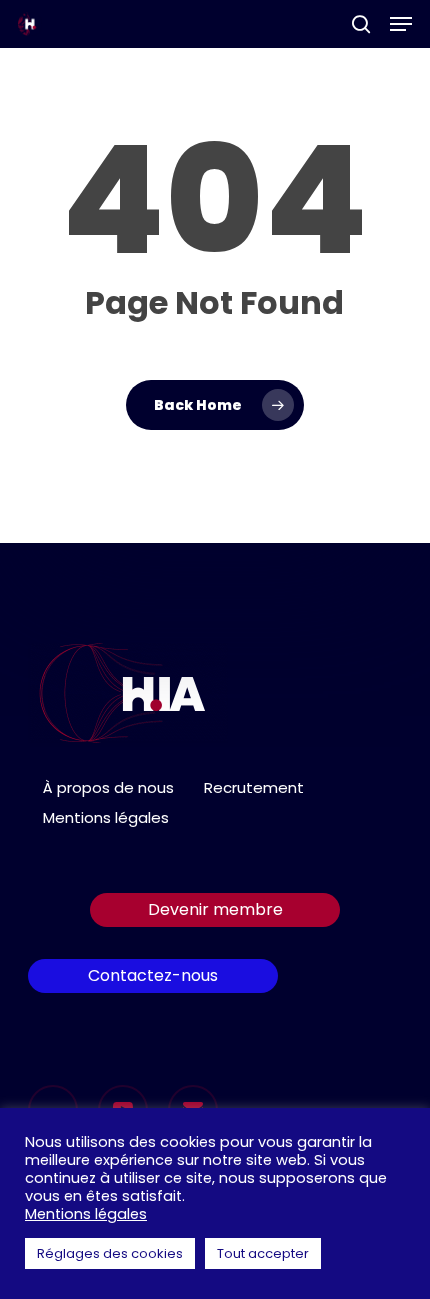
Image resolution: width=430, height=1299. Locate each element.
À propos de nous (108, 787)
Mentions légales (106, 817)
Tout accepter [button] (263, 1253)
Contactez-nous (153, 975)
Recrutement (254, 787)
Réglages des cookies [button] (110, 1253)
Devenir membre (215, 909)
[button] (401, 24)
